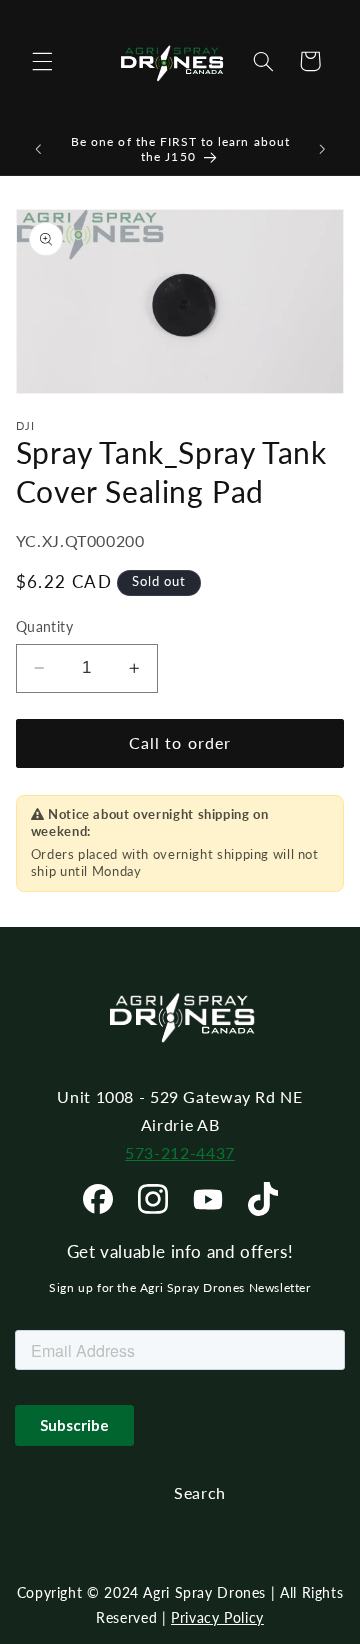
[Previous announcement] (38, 149)
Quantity (44, 627)
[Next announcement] (322, 149)
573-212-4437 (180, 1152)
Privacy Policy (217, 1617)
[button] (42, 61)
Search (200, 1492)
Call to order (180, 742)
